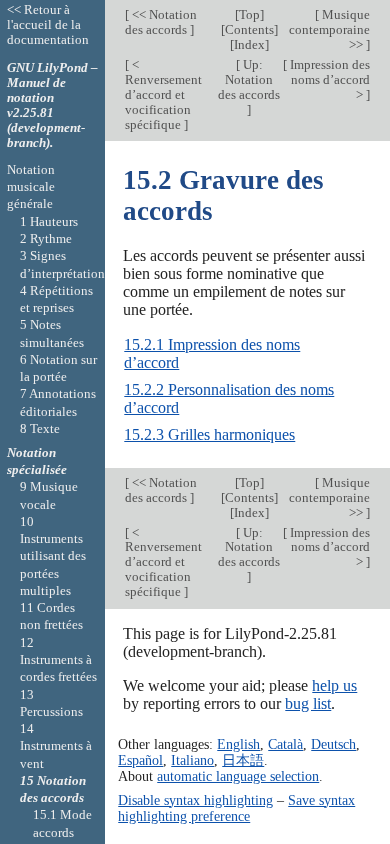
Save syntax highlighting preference (236, 808)
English (238, 744)
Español (140, 760)
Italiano (192, 760)
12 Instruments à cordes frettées (58, 660)
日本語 (243, 760)
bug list (308, 703)
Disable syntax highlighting (195, 800)
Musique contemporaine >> (329, 29)
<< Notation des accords (161, 22)
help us (334, 685)
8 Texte (40, 428)
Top (249, 14)
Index (249, 44)
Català (285, 744)
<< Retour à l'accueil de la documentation (48, 24)
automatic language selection (238, 776)
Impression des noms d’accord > (328, 79)
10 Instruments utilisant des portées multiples (53, 556)
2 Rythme (46, 238)
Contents (249, 29)
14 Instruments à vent (56, 746)
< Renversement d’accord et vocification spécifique (163, 94)
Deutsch (333, 744)
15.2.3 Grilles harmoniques (209, 434)
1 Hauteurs (49, 221)
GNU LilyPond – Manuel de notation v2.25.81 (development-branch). (52, 105)
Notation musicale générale (31, 187)
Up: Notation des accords (249, 79)
